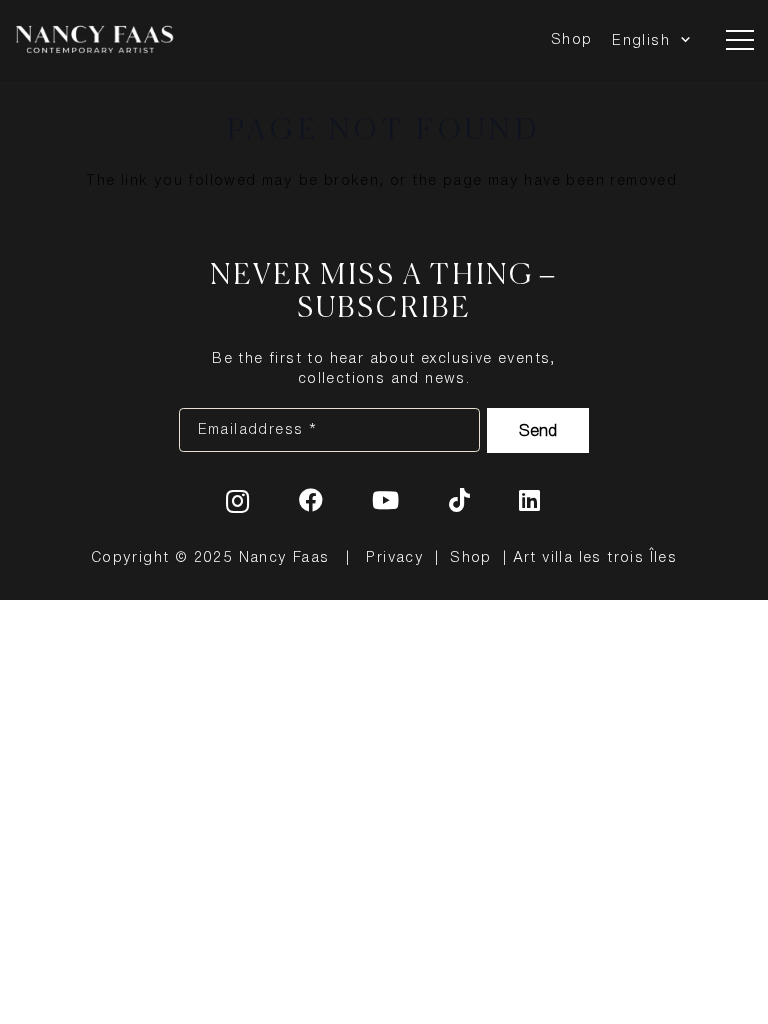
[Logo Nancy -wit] (94, 40)
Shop (471, 557)
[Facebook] (311, 500)
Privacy (395, 557)
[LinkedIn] (530, 500)
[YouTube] (386, 500)
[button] (682, 40)
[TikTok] (460, 500)
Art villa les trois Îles (595, 557)
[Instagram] (238, 501)
